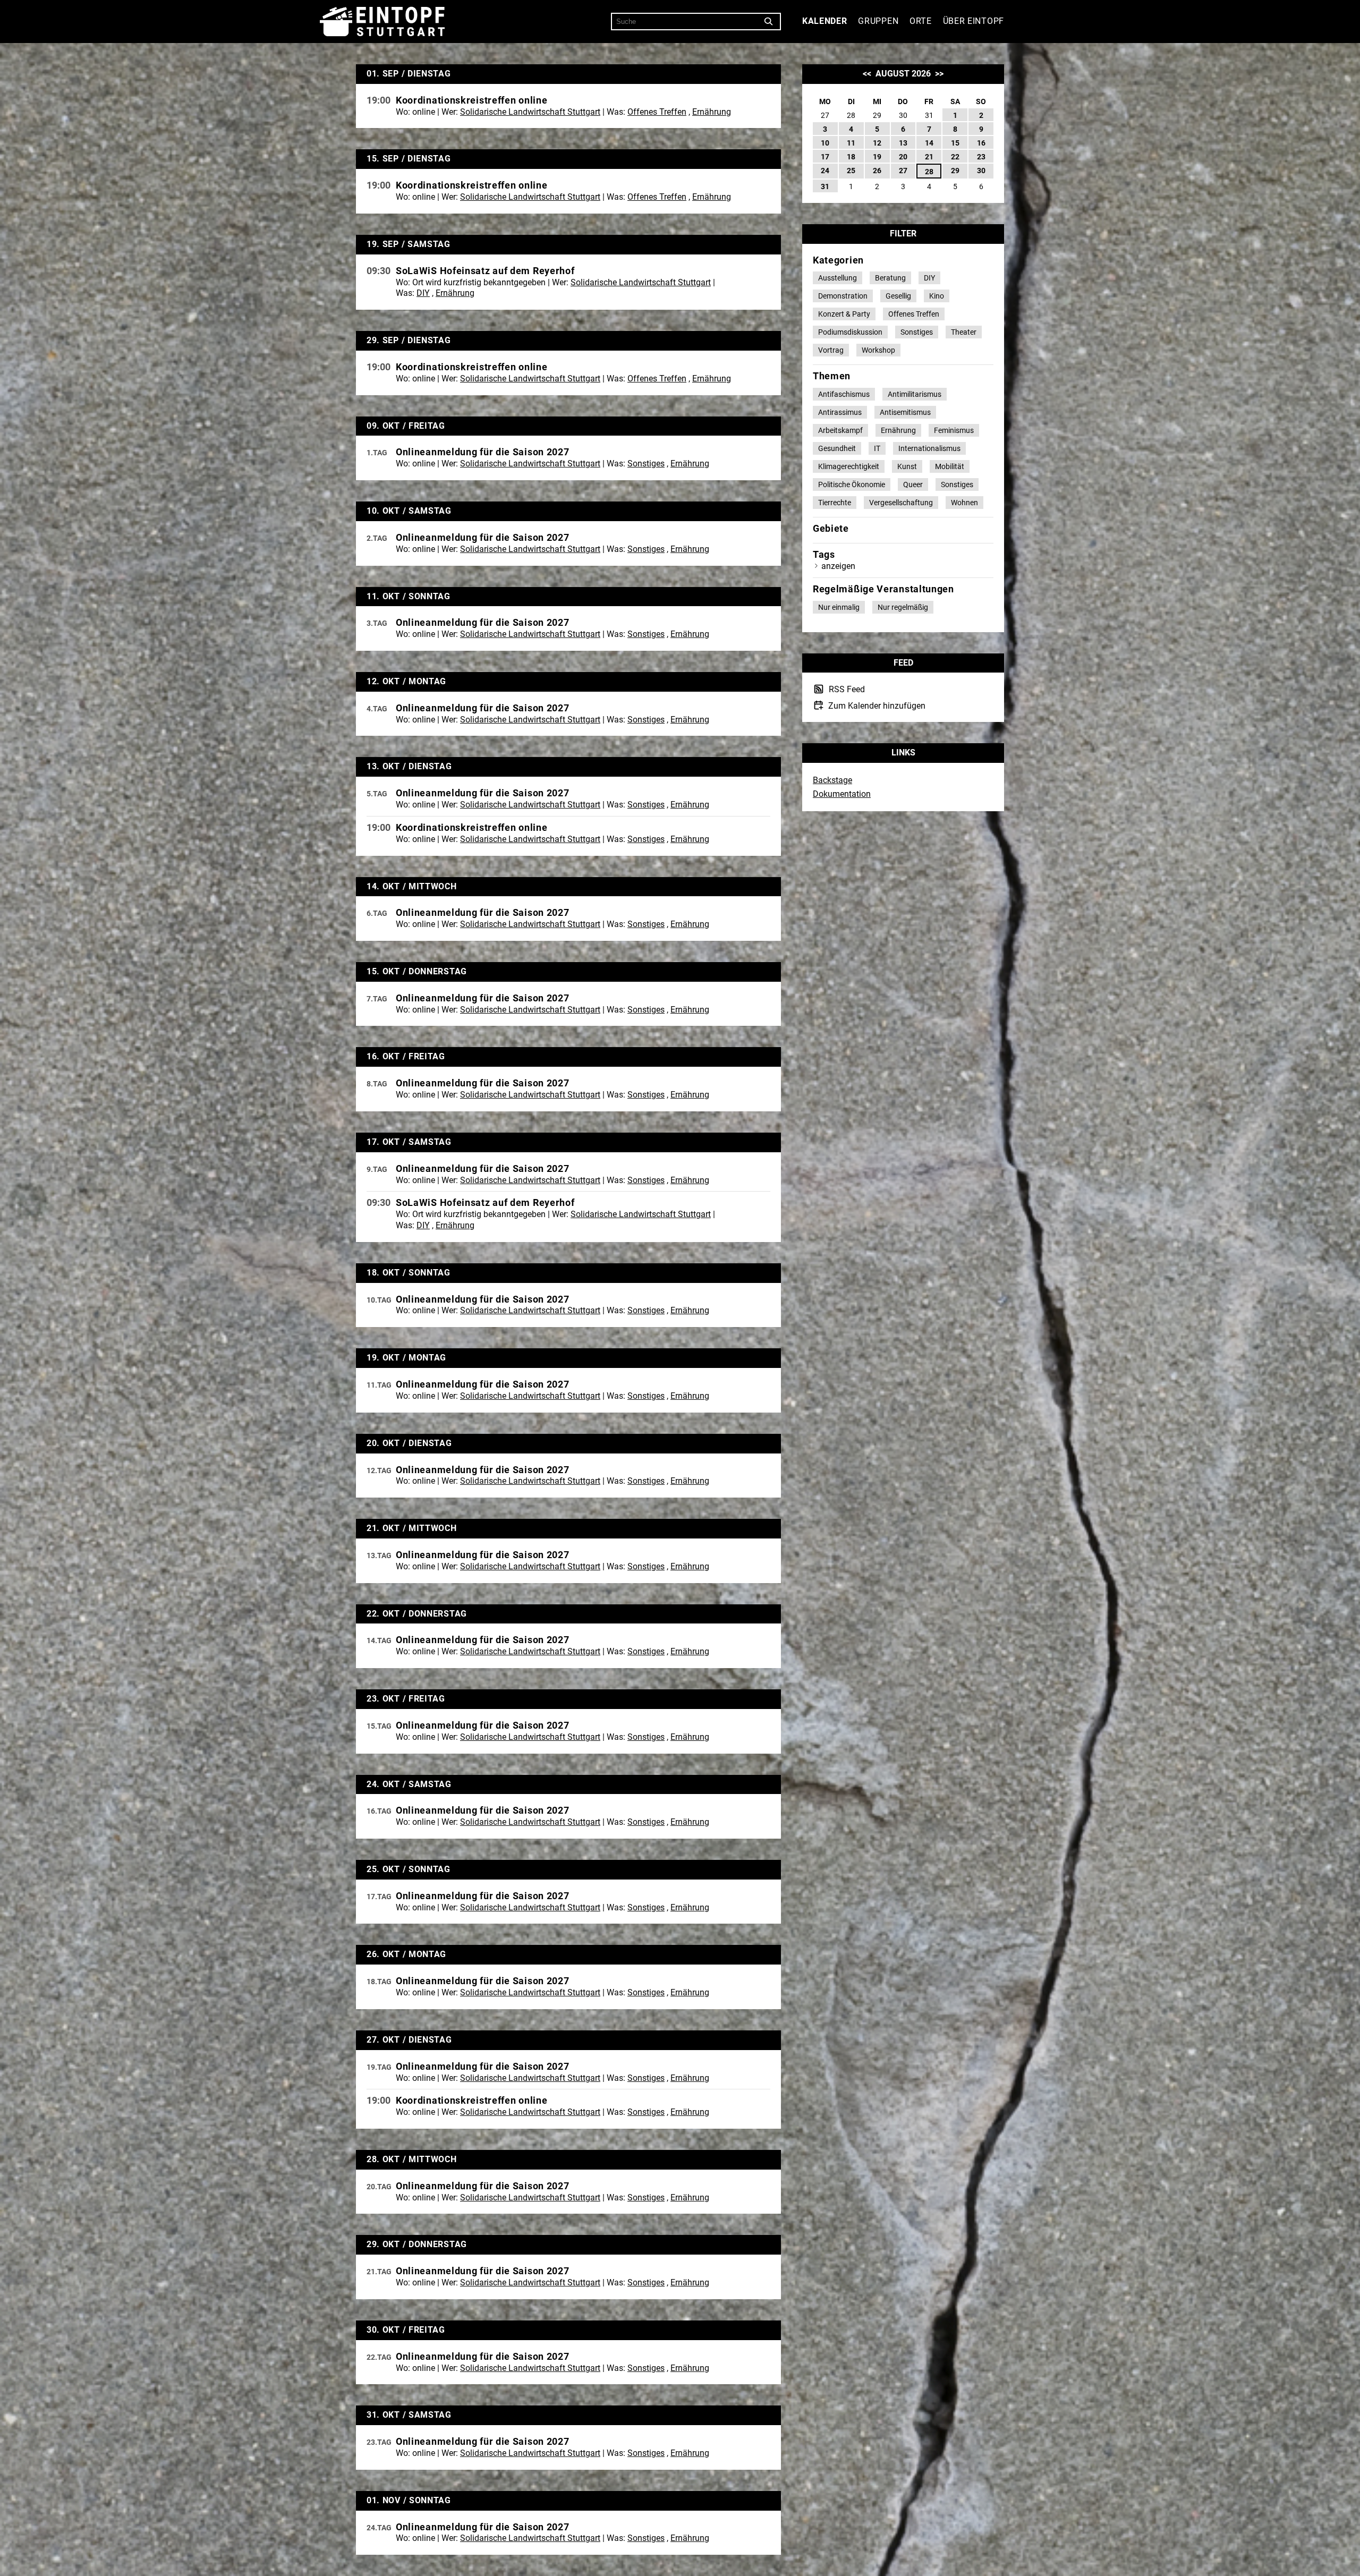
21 (929, 157)
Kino (937, 296)
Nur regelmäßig (903, 607)
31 (825, 186)
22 (955, 157)
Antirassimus (840, 412)
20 (903, 157)
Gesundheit (837, 448)
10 (825, 143)
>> (939, 74)
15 (955, 143)
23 (981, 157)
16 (981, 143)
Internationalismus (929, 448)
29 (955, 171)
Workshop (878, 350)
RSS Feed (846, 690)
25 (851, 171)
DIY (423, 293)
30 (981, 171)
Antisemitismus (905, 412)
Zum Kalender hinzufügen (876, 705)
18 (851, 157)
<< (867, 74)
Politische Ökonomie (852, 484)
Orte (921, 21)
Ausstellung (838, 278)
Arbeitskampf (840, 430)
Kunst (907, 466)
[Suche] (769, 22)
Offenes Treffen (657, 112)
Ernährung (712, 112)
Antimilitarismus (915, 394)
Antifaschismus (844, 394)
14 (929, 143)
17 (825, 157)
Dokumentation (842, 794)
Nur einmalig (839, 607)
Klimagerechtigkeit (849, 466)
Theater (964, 332)
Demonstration (843, 296)
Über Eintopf (974, 21)
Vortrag (831, 350)
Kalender (825, 21)
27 (903, 171)
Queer (913, 484)
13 (903, 143)
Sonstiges (646, 464)
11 (851, 143)
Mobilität (950, 466)
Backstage (832, 780)
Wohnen (964, 503)
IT (877, 448)
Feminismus (954, 430)
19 (877, 157)
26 (877, 171)
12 (877, 143)
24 (825, 171)
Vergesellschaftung (901, 503)
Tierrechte (835, 503)
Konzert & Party (844, 314)
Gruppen (878, 21)
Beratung (890, 278)
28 (929, 172)
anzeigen (838, 566)
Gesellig (898, 296)
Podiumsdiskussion (850, 332)
